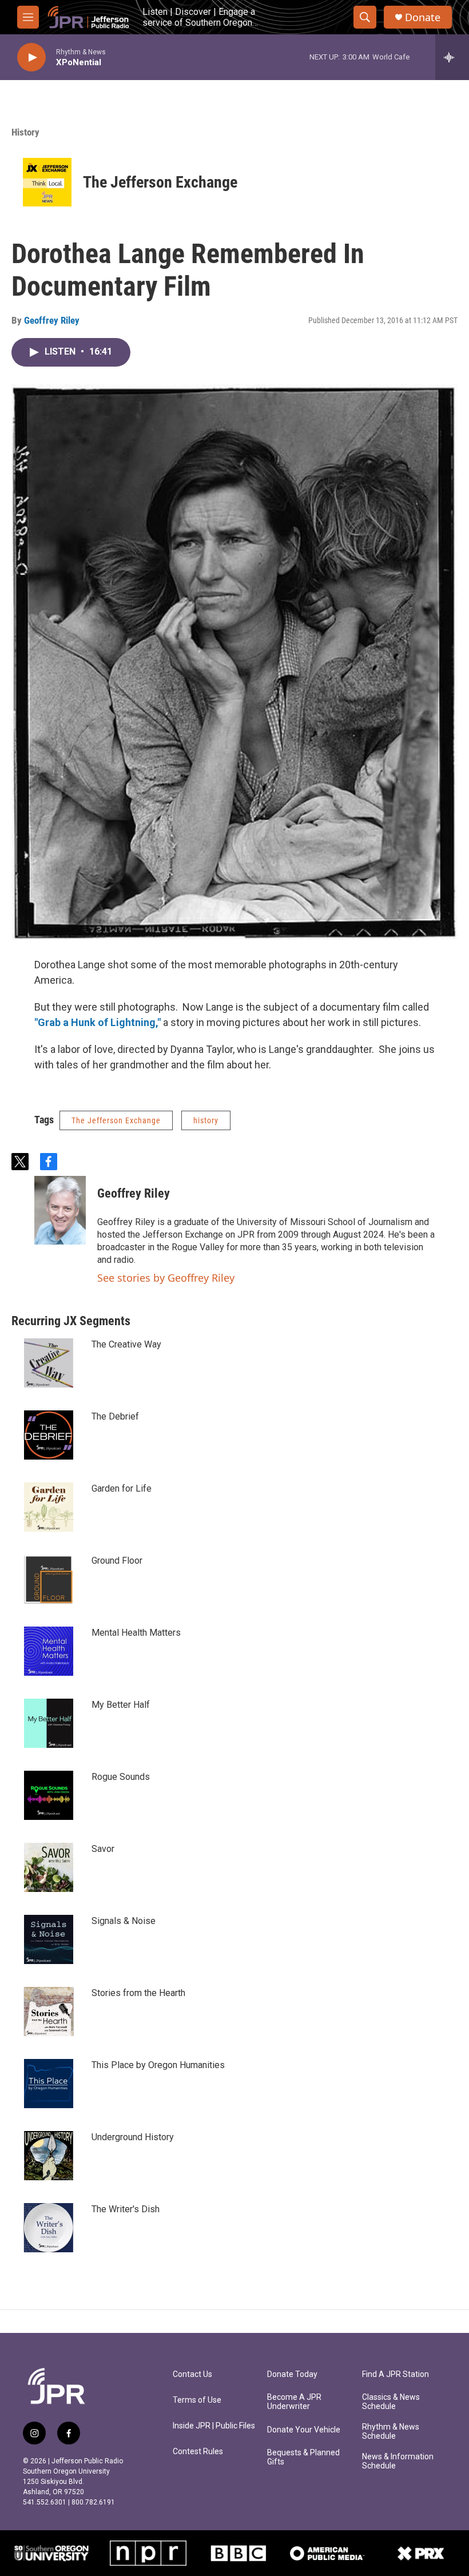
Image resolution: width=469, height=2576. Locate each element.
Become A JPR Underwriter (294, 2402)
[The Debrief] (49, 1435)
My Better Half (121, 1705)
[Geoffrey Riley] (60, 1210)
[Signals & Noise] (49, 1939)
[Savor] (49, 1867)
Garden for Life (122, 1488)
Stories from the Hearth (138, 1993)
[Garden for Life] (49, 1507)
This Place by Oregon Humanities (158, 2065)
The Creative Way (126, 1344)
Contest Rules (198, 2452)
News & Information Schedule (398, 2461)
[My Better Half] (49, 1723)
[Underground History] (49, 2156)
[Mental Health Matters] (49, 1651)
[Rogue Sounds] (49, 1795)
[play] (31, 57)
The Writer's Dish (126, 2209)
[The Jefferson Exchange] (47, 182)
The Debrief (115, 1416)
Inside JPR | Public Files (214, 2426)
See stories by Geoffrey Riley (166, 1278)
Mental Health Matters (136, 1633)
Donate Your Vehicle (304, 2430)
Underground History (133, 2137)
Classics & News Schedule (391, 2402)
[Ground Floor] (49, 1579)
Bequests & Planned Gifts (303, 2457)
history (206, 1120)
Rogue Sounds (121, 1777)
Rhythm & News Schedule (391, 2432)
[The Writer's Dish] (49, 2228)
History (25, 132)
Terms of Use (197, 2400)
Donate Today (292, 2374)
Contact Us (192, 2374)
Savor (103, 1849)
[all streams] (452, 57)
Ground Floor (117, 1561)
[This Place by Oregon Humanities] (49, 2084)
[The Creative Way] (49, 1363)
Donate (423, 17)
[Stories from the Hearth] (49, 2011)
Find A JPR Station (396, 2374)
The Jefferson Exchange (160, 182)
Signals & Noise (124, 1921)
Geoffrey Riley (52, 320)
